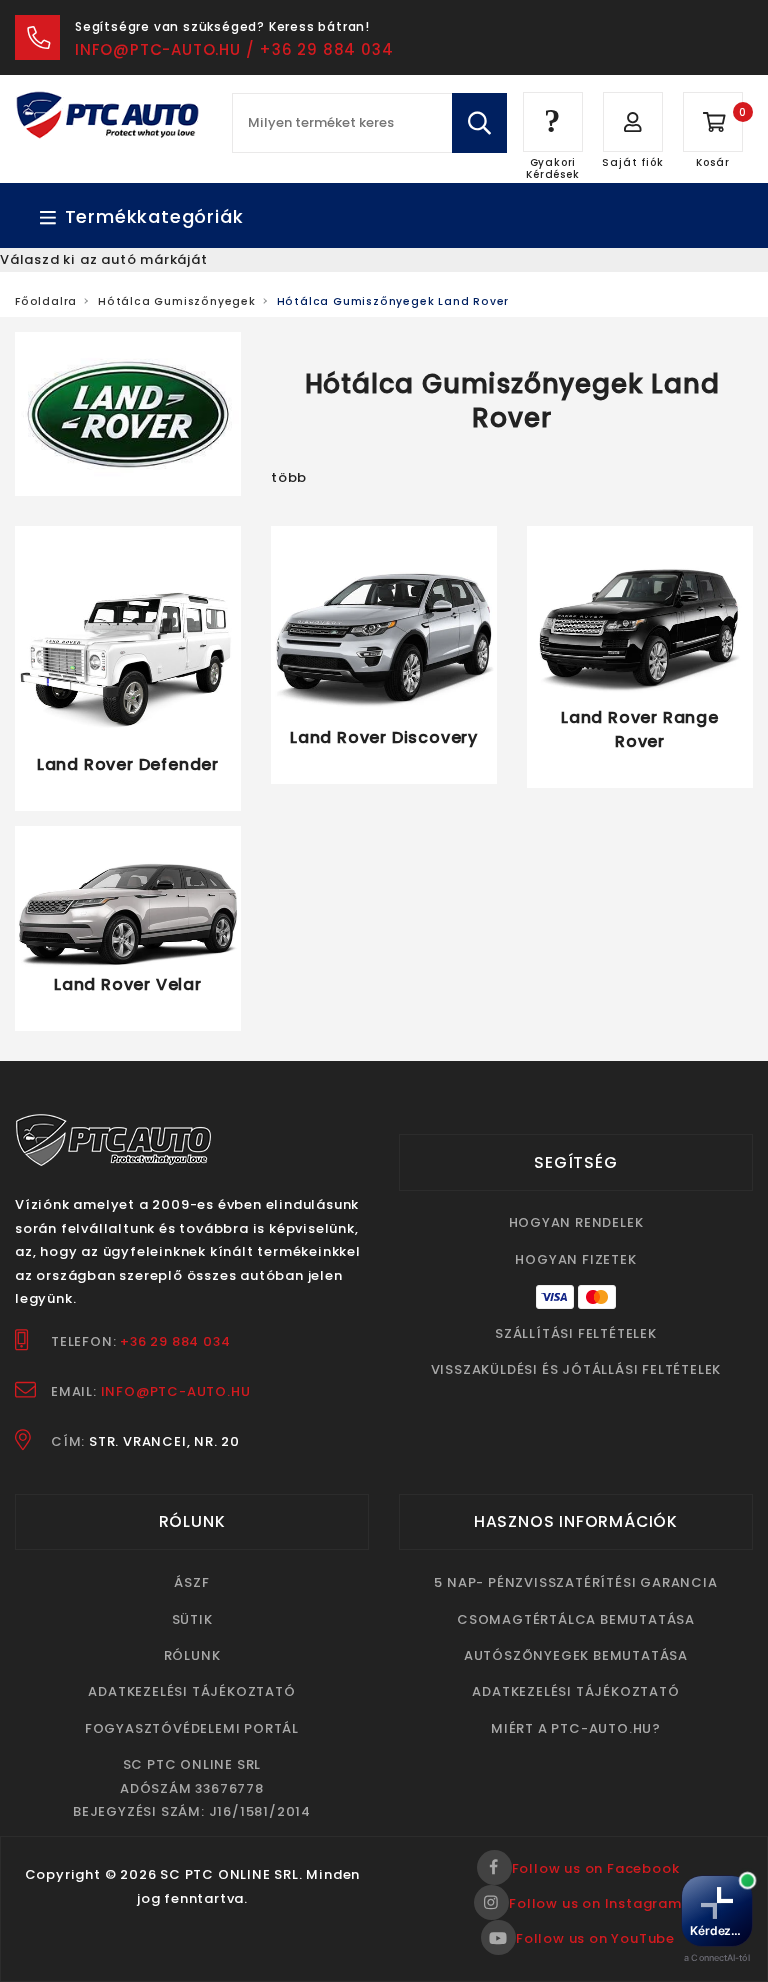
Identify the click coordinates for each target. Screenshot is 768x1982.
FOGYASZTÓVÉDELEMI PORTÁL (192, 1728)
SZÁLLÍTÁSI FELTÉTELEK (576, 1333)
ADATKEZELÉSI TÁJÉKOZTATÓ (191, 1691)
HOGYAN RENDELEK (576, 1222)
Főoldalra (46, 301)
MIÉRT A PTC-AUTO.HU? (576, 1728)
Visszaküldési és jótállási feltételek (576, 1369)
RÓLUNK (192, 1655)
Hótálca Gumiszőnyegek (177, 301)
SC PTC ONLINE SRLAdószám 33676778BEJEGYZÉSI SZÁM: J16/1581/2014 (192, 1788)
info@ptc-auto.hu (176, 1391)
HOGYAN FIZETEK (575, 1259)
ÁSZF (191, 1582)
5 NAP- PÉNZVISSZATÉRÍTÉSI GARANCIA (575, 1582)
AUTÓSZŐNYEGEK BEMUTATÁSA (576, 1655)
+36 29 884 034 (175, 1341)
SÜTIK (192, 1619)
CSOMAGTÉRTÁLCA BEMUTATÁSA (576, 1619)
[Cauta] (479, 123)
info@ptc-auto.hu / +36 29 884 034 (234, 49)
